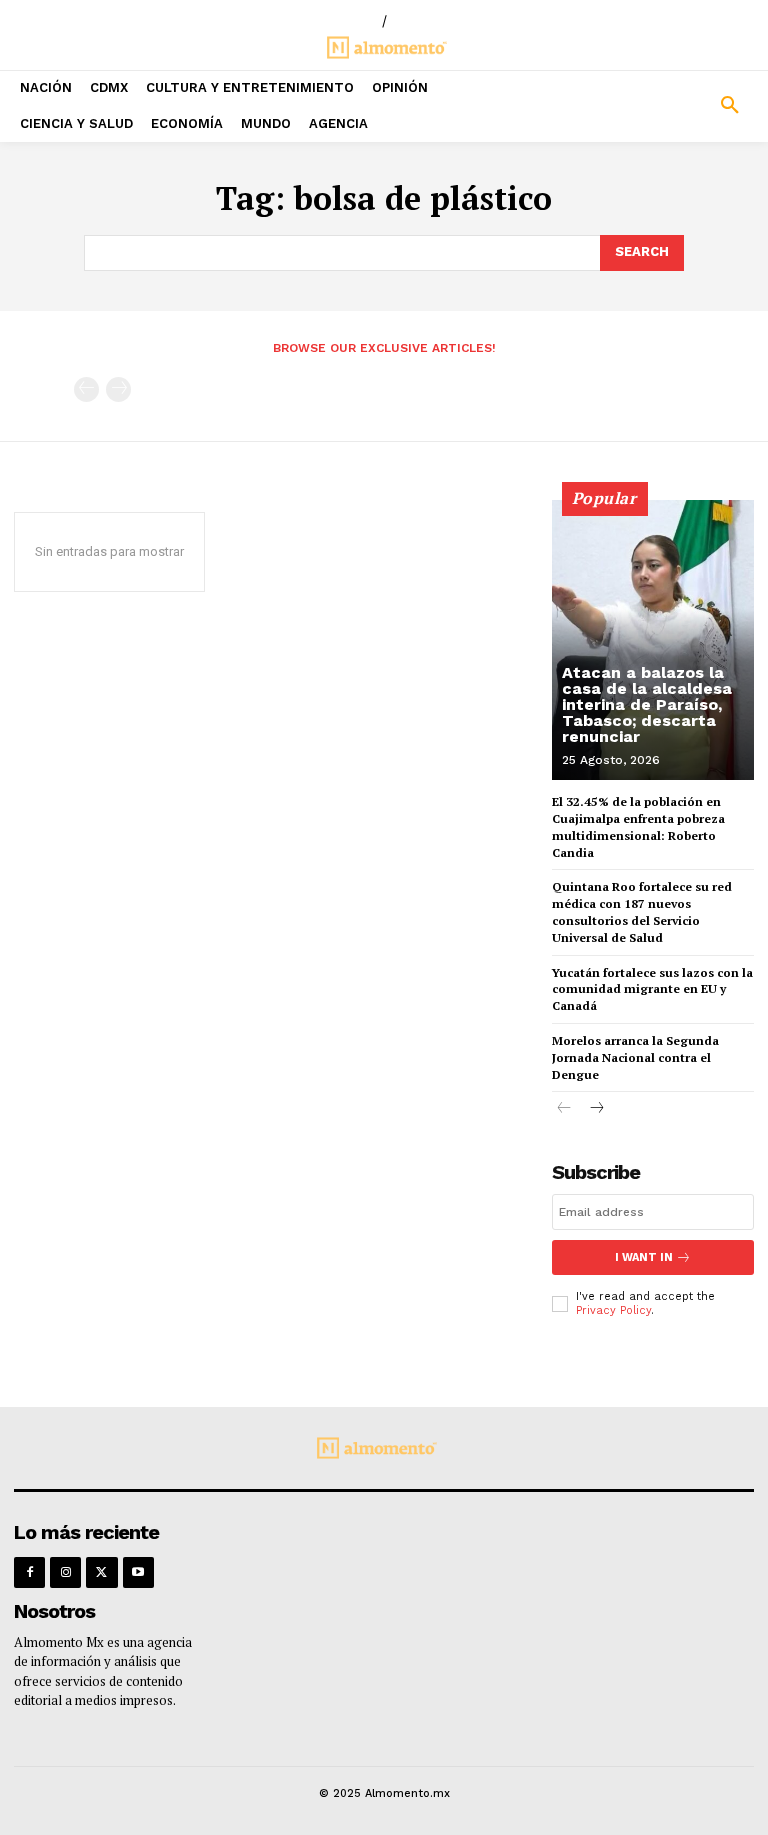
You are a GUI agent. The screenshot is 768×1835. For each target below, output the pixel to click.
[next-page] (596, 1109)
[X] (101, 1572)
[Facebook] (29, 1572)
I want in (644, 1257)
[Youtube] (138, 1572)
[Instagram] (65, 1572)
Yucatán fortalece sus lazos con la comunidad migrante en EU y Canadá (652, 989)
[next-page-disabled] (118, 389)
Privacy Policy (613, 1310)
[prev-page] (86, 389)
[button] (672, 106)
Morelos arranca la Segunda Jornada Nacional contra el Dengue (635, 1057)
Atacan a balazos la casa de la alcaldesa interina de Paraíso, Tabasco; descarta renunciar (647, 704)
